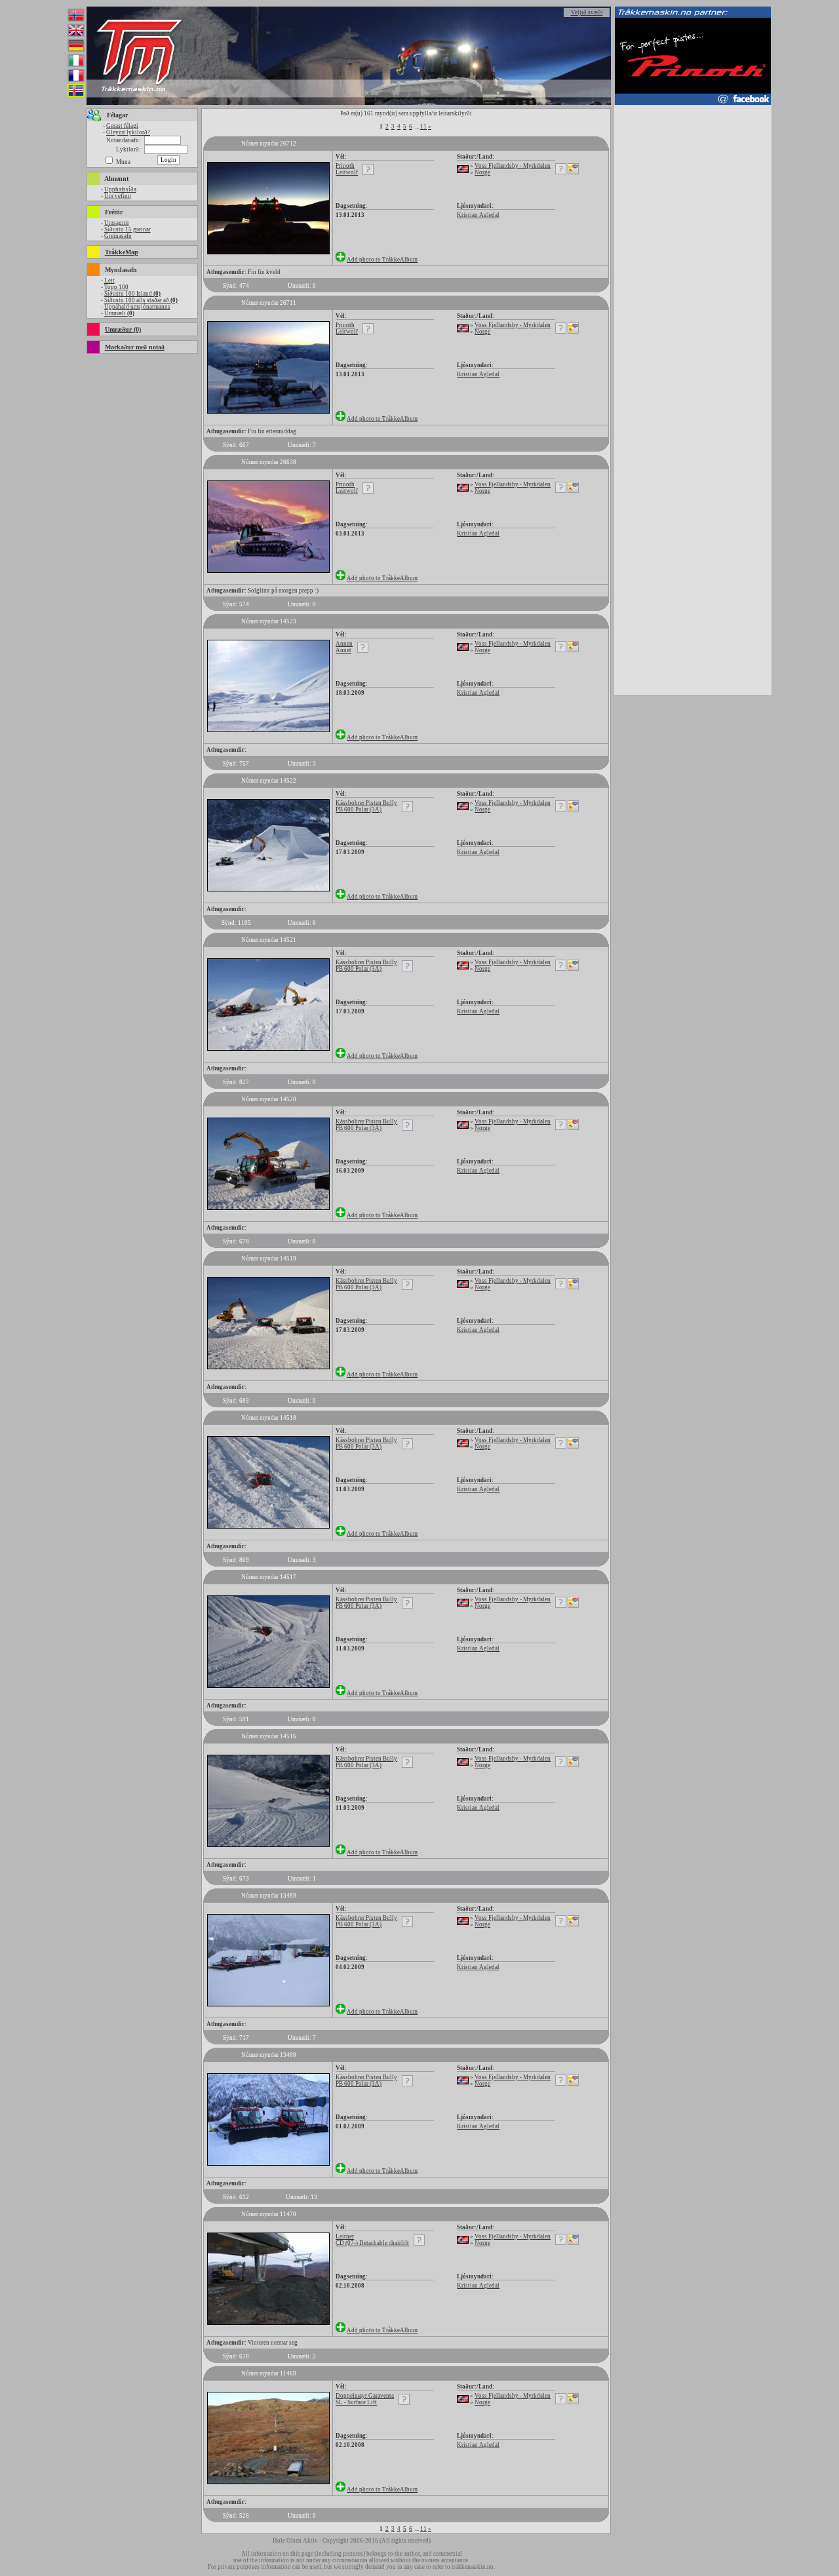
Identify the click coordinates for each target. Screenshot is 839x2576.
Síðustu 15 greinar (127, 229)
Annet (343, 650)
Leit (109, 281)
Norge (482, 172)
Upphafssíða (120, 189)
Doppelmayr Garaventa (365, 2396)
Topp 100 (116, 287)
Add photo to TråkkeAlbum (382, 260)
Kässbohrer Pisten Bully (366, 803)
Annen (344, 644)
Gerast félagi (122, 126)
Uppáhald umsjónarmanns (137, 307)
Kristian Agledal (478, 215)
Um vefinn (118, 196)
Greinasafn (118, 236)
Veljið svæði (587, 12)
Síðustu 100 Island (132, 294)
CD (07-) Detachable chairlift (372, 2243)
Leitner (345, 2236)
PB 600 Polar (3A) (359, 810)
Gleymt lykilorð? (128, 132)
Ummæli (119, 313)
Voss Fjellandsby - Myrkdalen (513, 166)
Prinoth (345, 166)
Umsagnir (117, 223)
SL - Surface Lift (356, 2402)
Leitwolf (347, 172)
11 (423, 127)
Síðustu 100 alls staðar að (141, 300)
